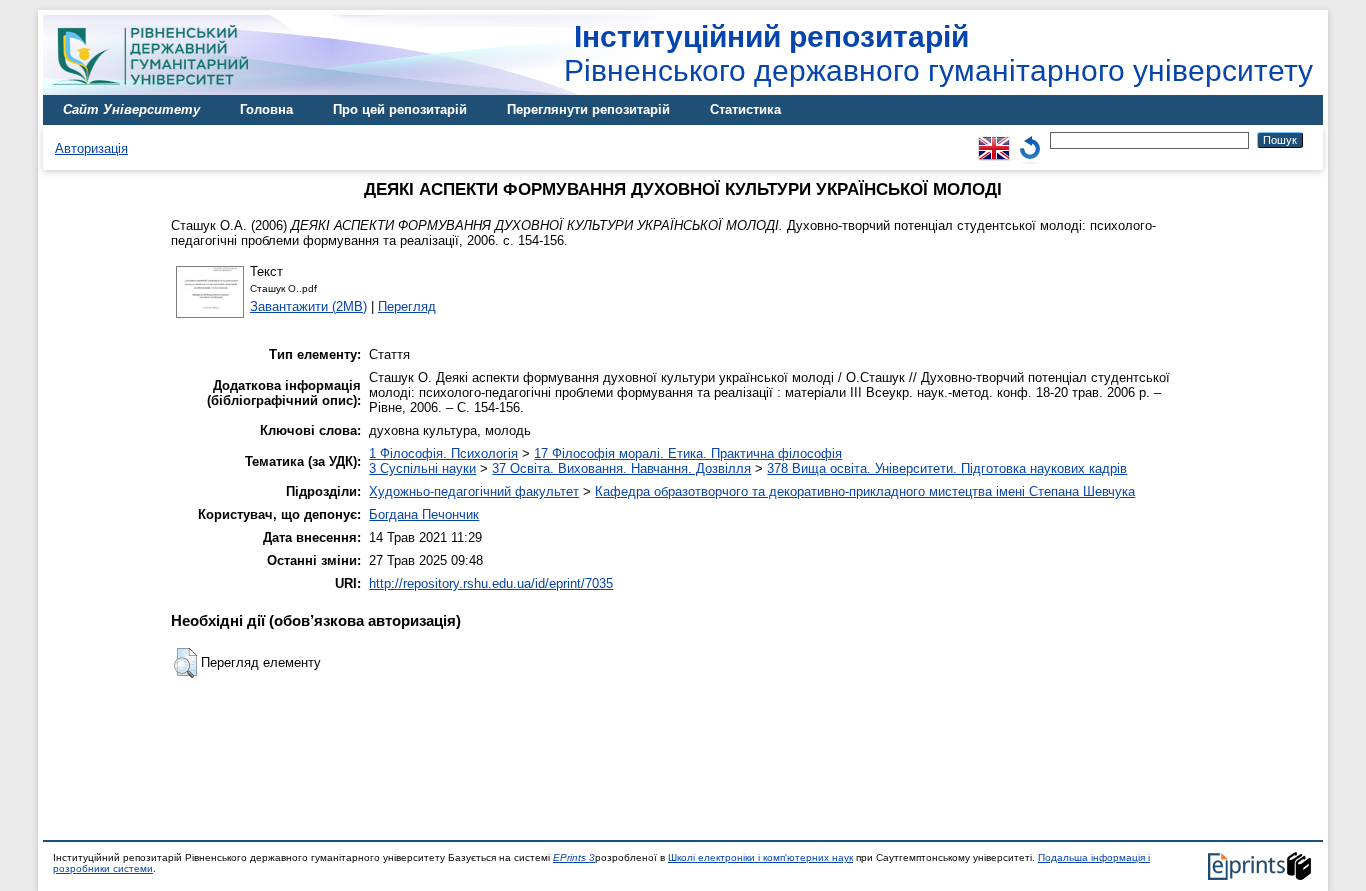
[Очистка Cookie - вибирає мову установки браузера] (1030, 139)
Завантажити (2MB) (308, 306)
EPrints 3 (574, 857)
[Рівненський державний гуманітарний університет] (158, 90)
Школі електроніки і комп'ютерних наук (760, 857)
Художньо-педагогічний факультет (474, 491)
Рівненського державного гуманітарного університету (938, 53)
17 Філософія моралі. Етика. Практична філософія (688, 453)
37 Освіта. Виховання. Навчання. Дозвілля (621, 468)
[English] (994, 139)
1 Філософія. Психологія (443, 453)
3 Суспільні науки (422, 468)
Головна (266, 109)
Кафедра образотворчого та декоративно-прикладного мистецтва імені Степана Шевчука (865, 491)
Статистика (745, 109)
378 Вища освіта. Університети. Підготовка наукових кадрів (947, 468)
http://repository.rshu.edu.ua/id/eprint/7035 (491, 583)
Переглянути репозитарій (588, 109)
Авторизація (91, 148)
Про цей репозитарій (400, 109)
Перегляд (407, 306)
